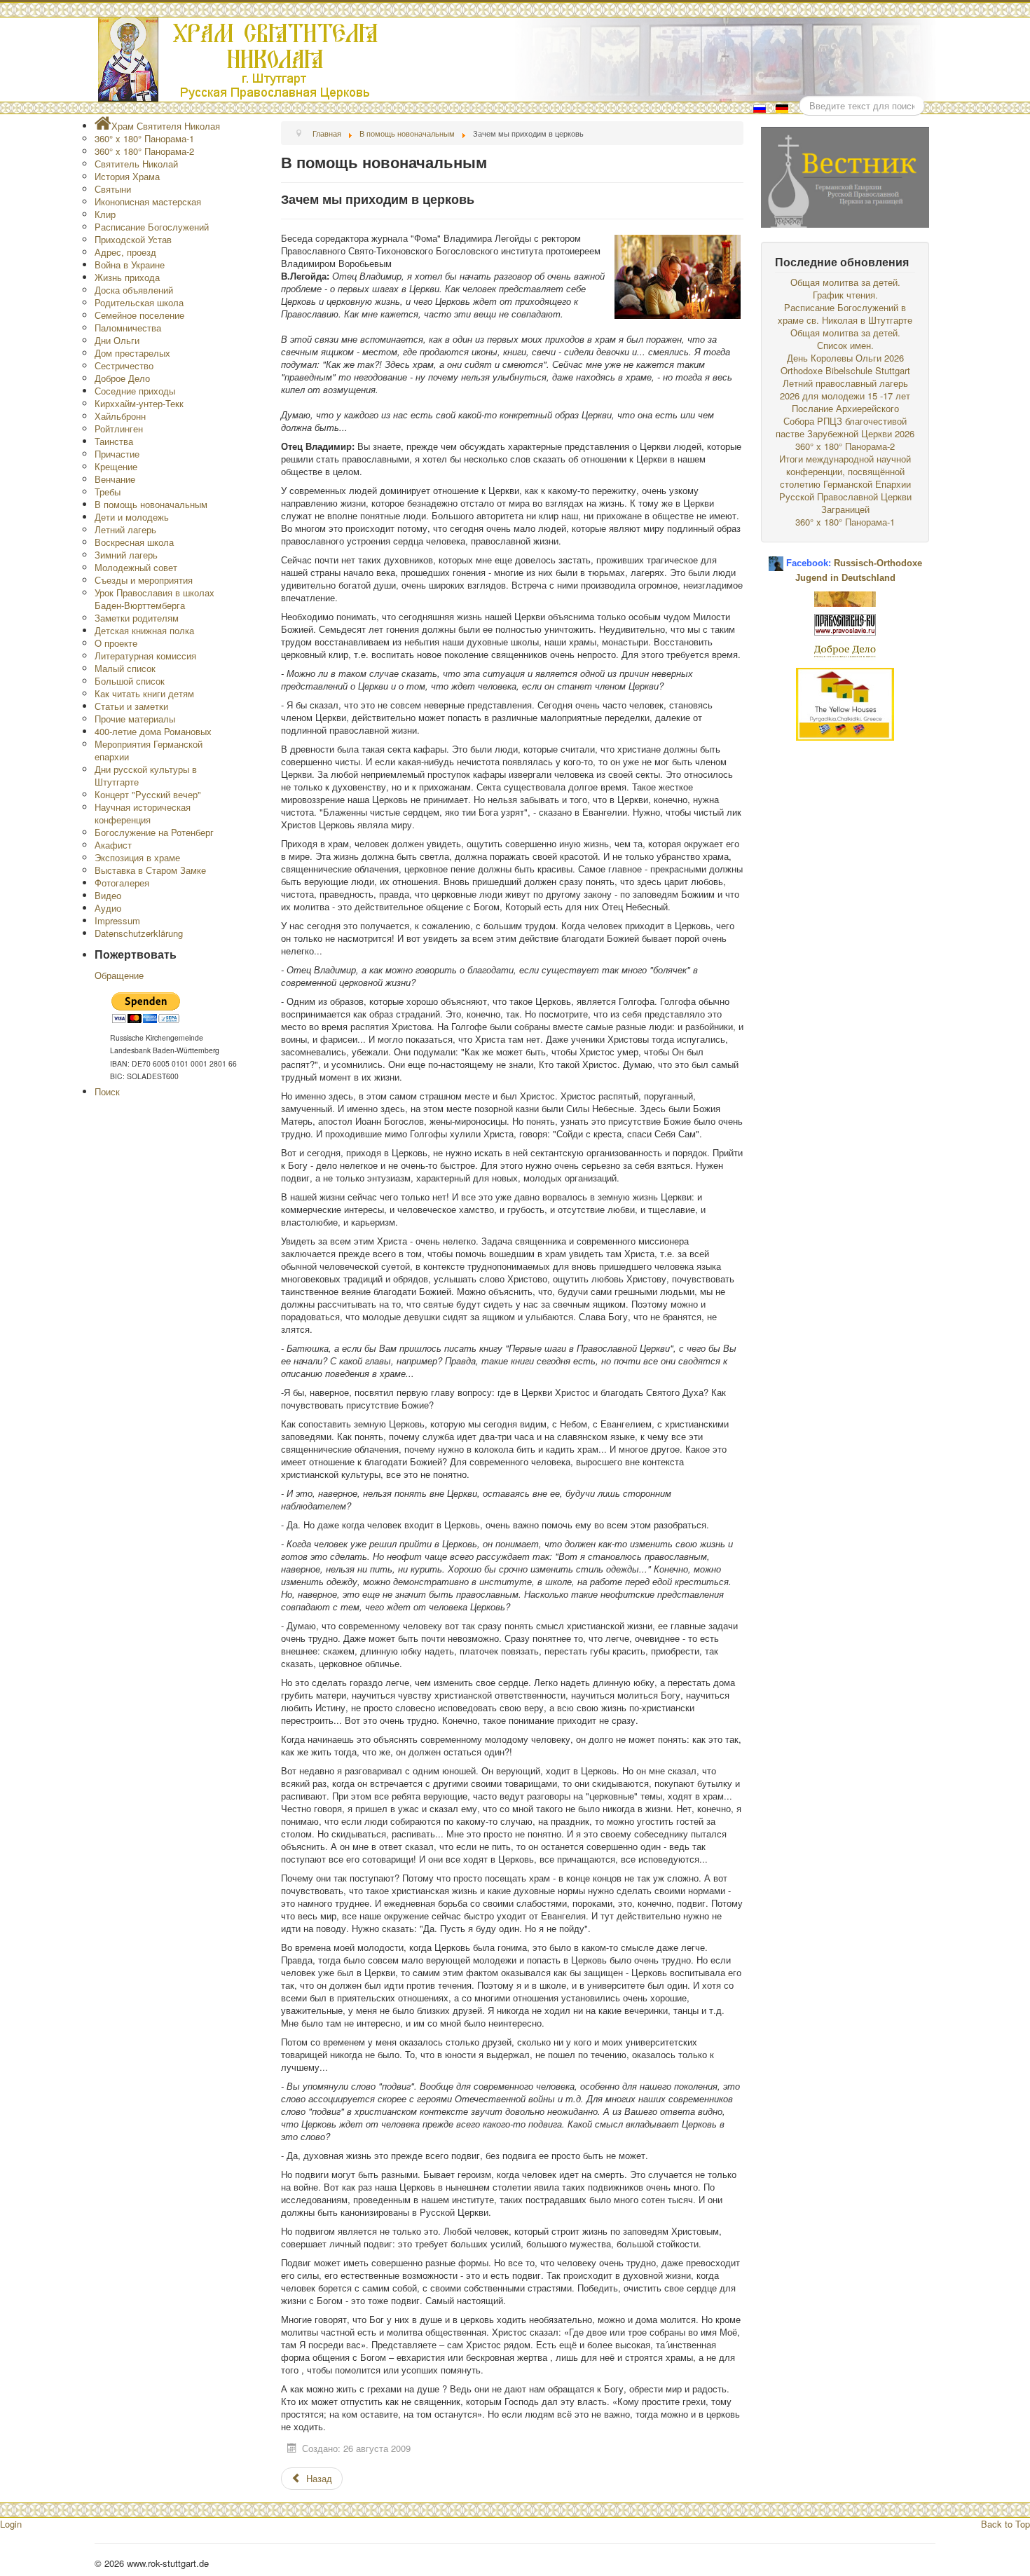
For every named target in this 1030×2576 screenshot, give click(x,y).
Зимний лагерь (126, 555)
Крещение (116, 466)
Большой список (130, 681)
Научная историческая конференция (143, 813)
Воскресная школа (134, 542)
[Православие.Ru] (845, 623)
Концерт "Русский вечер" (148, 794)
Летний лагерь (125, 529)
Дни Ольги (117, 340)
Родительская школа (139, 302)
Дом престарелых (132, 353)
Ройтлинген (119, 429)
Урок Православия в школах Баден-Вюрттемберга (154, 599)
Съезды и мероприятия (144, 580)
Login (11, 2524)
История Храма (127, 176)
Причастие (117, 454)
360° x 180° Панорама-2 (144, 151)
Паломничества (128, 328)
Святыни (113, 189)
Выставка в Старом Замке (150, 870)
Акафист (113, 845)
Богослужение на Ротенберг (154, 832)
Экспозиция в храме (137, 857)
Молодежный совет (136, 567)
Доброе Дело (122, 378)
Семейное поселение (139, 315)
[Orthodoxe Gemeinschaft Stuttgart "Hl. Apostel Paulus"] (845, 597)
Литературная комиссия (145, 656)
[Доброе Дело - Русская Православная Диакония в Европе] (845, 650)
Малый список (125, 668)
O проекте (116, 643)
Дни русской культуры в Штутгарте (146, 775)
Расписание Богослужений (152, 227)
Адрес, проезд (125, 252)
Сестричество (124, 365)
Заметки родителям (137, 618)
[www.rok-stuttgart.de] (517, 60)
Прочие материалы (135, 719)
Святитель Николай (136, 164)
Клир (105, 214)
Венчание (115, 479)
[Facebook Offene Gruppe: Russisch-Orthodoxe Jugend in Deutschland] (776, 558)
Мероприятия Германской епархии (149, 750)
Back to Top (1005, 2524)
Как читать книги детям (144, 693)
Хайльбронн (120, 416)
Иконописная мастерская (148, 201)
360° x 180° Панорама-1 (144, 138)
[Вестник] (845, 176)
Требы (108, 492)
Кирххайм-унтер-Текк (139, 403)
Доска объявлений (134, 290)
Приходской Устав (133, 239)
